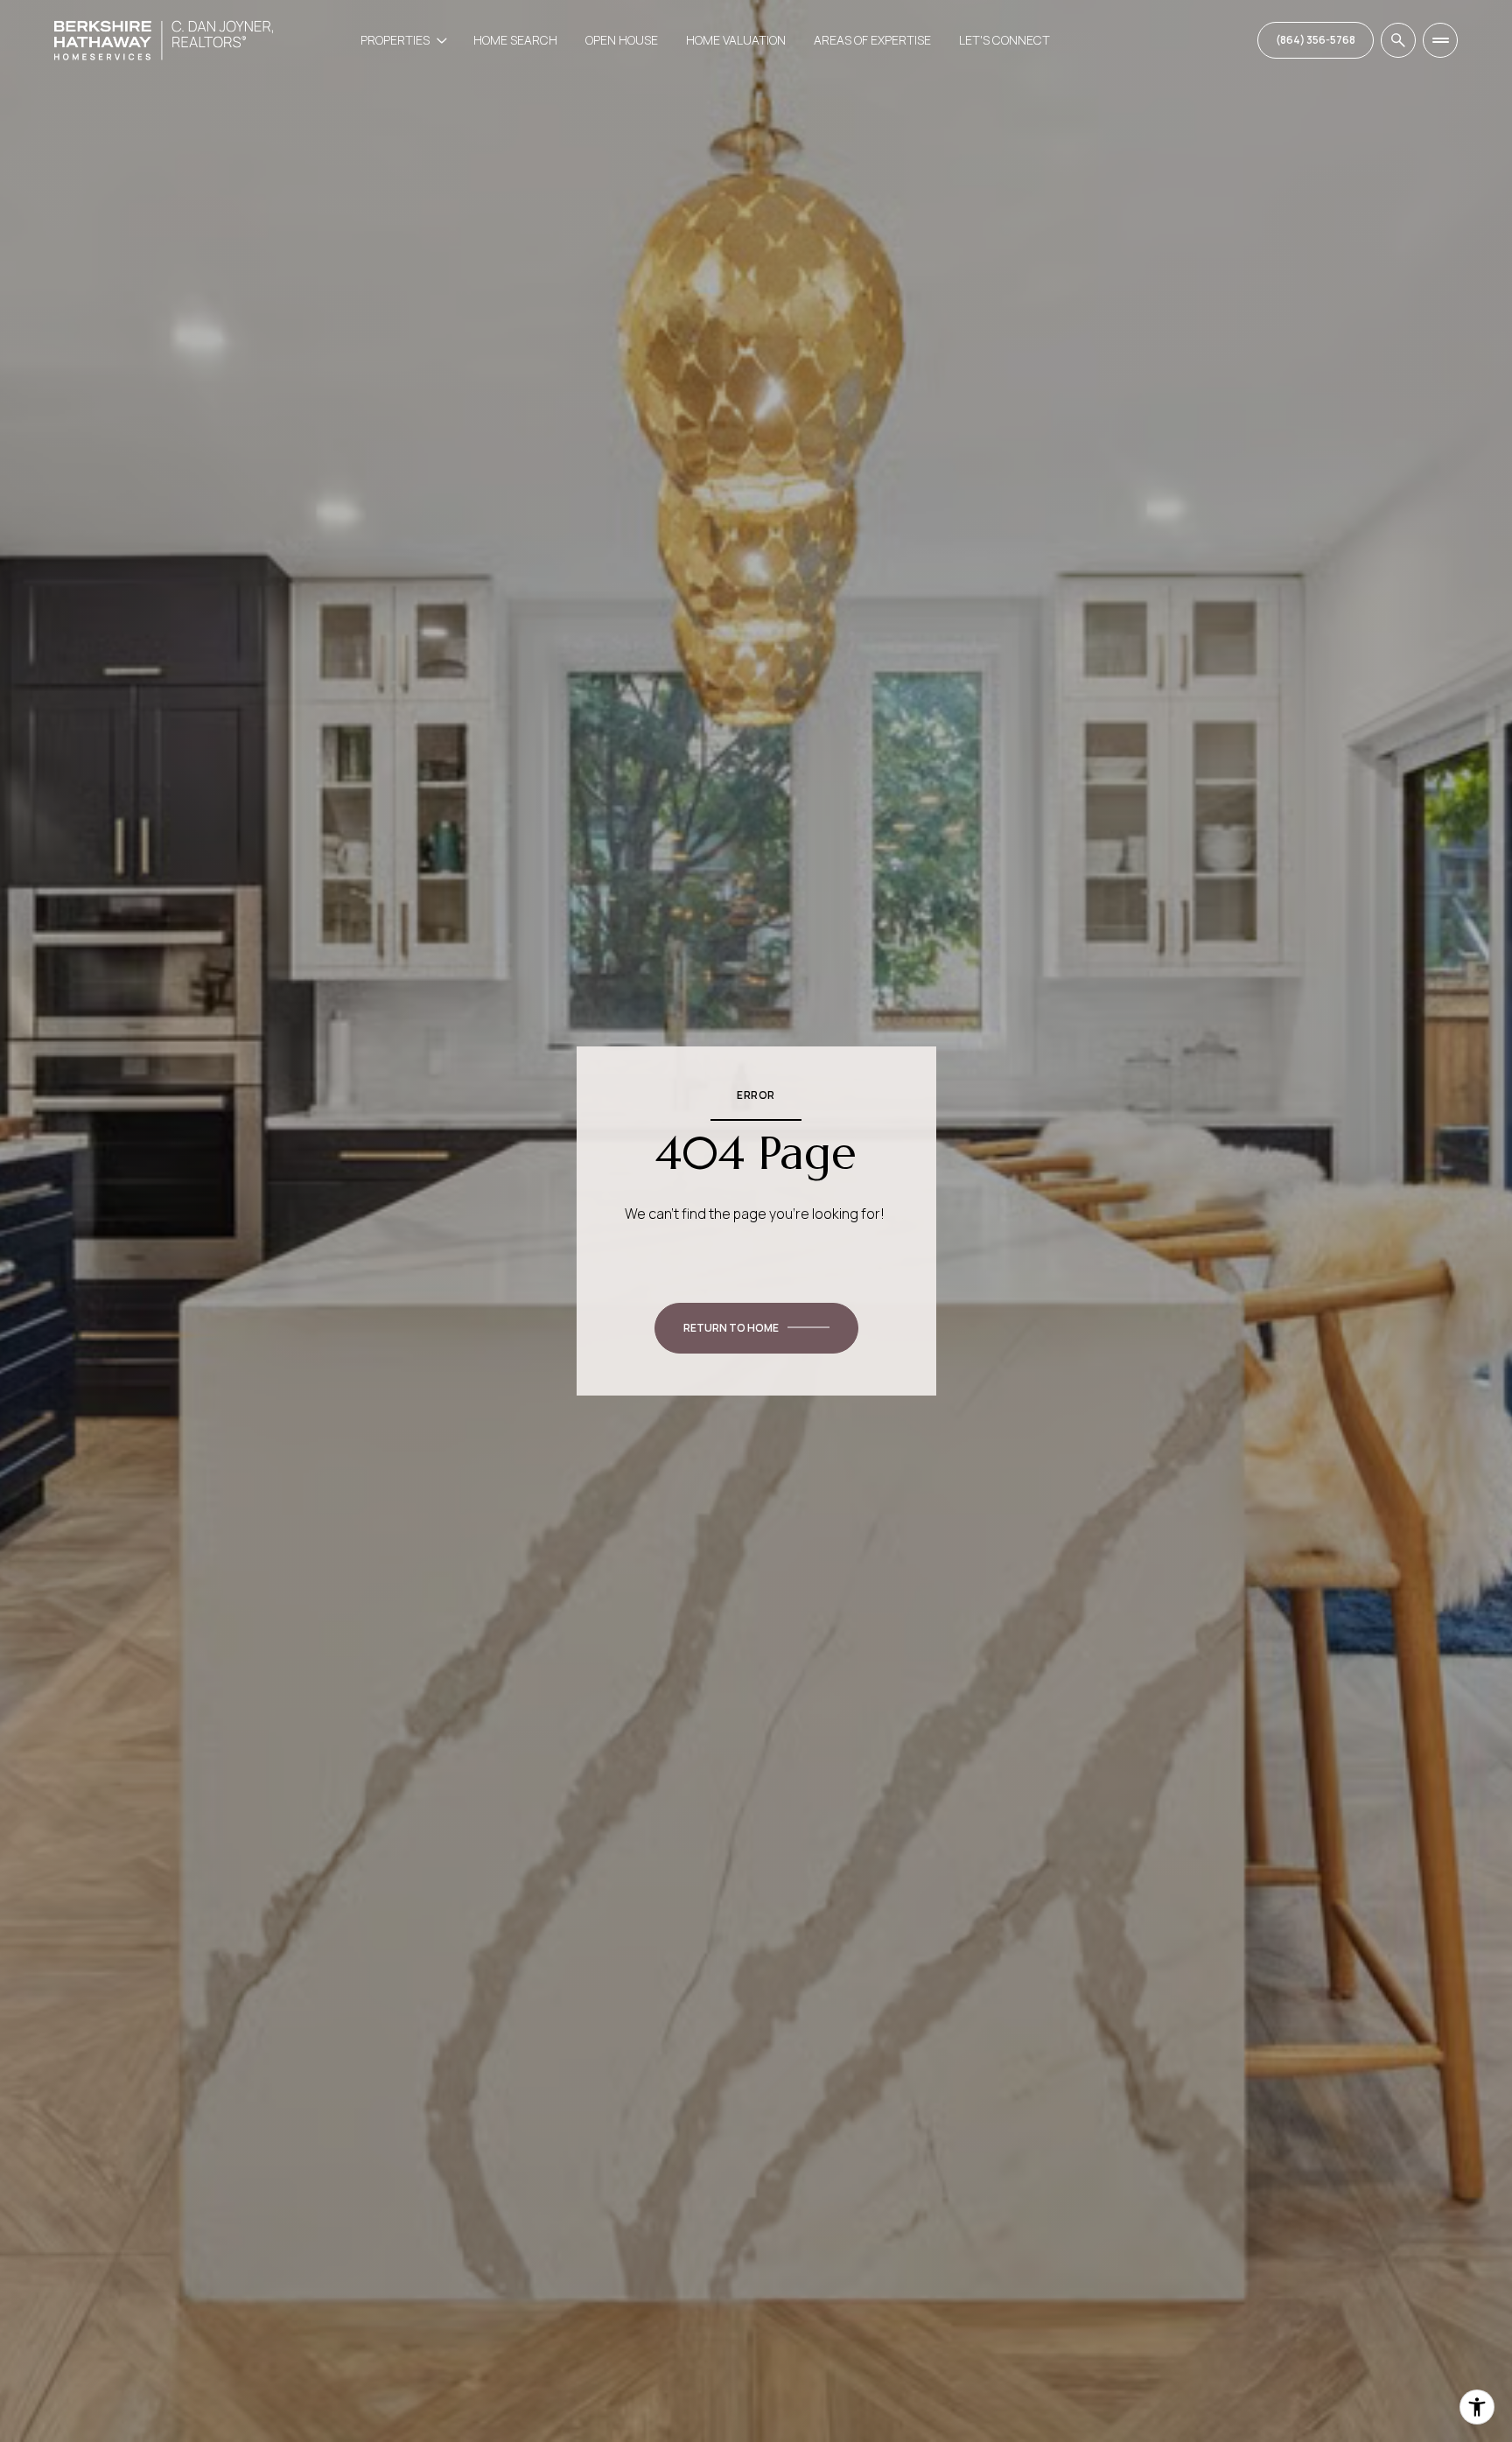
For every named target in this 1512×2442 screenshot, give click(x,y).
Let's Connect (1004, 40)
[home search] (1398, 40)
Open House (622, 40)
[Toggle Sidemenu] (1440, 40)
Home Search (515, 40)
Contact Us (1316, 40)
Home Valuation (736, 40)
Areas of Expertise (872, 40)
